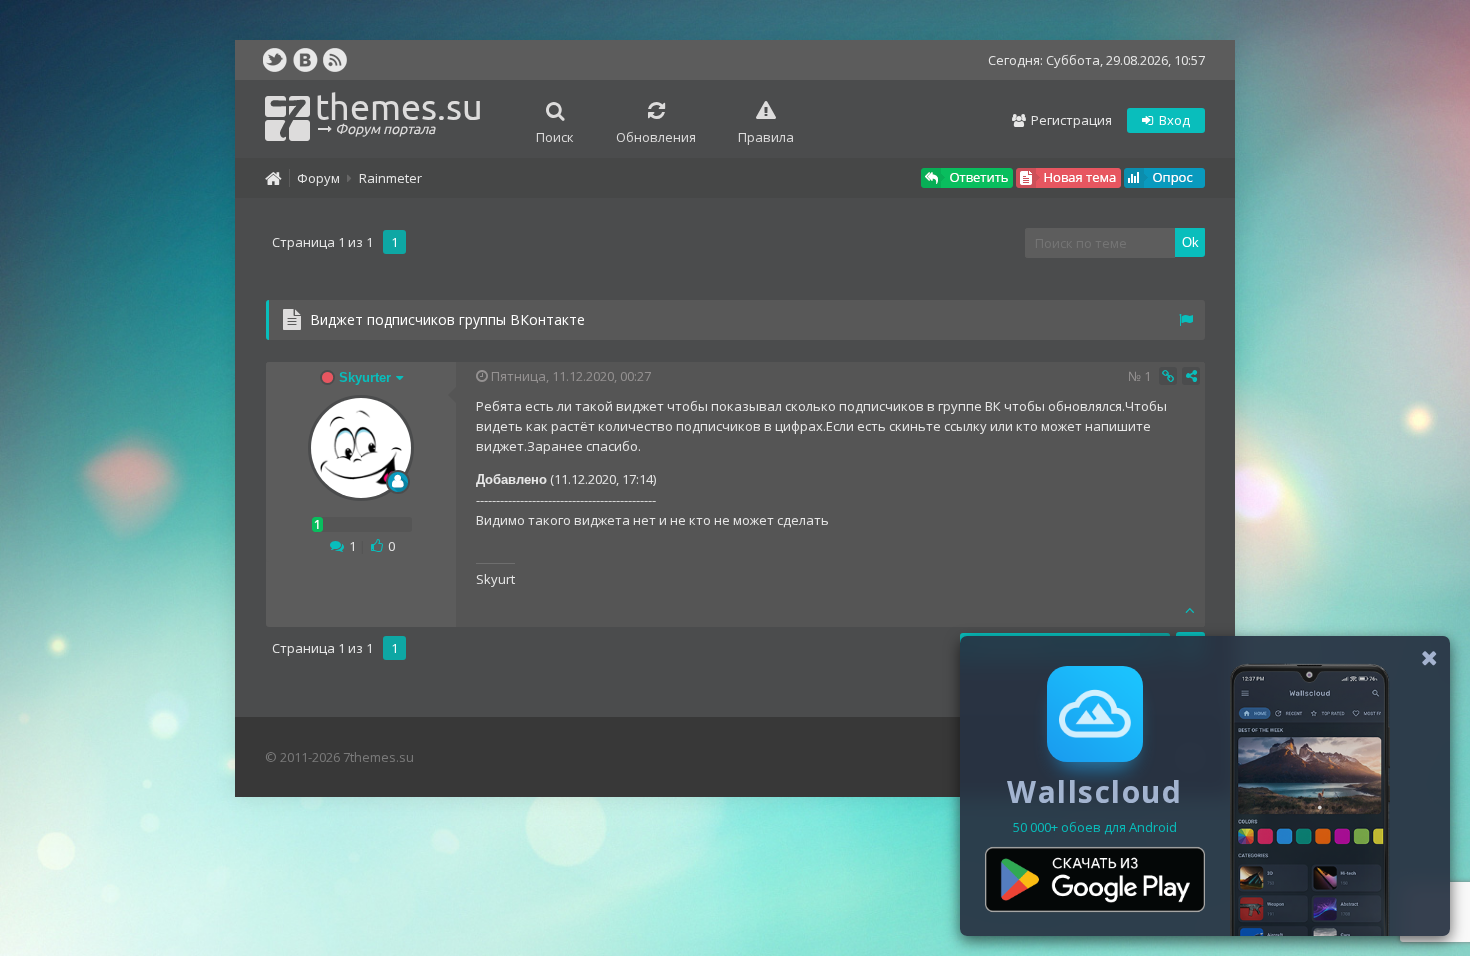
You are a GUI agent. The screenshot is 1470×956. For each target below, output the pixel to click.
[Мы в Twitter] (275, 60)
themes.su (399, 111)
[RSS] (335, 60)
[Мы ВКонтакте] (305, 60)
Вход (1173, 120)
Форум (318, 178)
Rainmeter (390, 178)
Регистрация (1070, 120)
